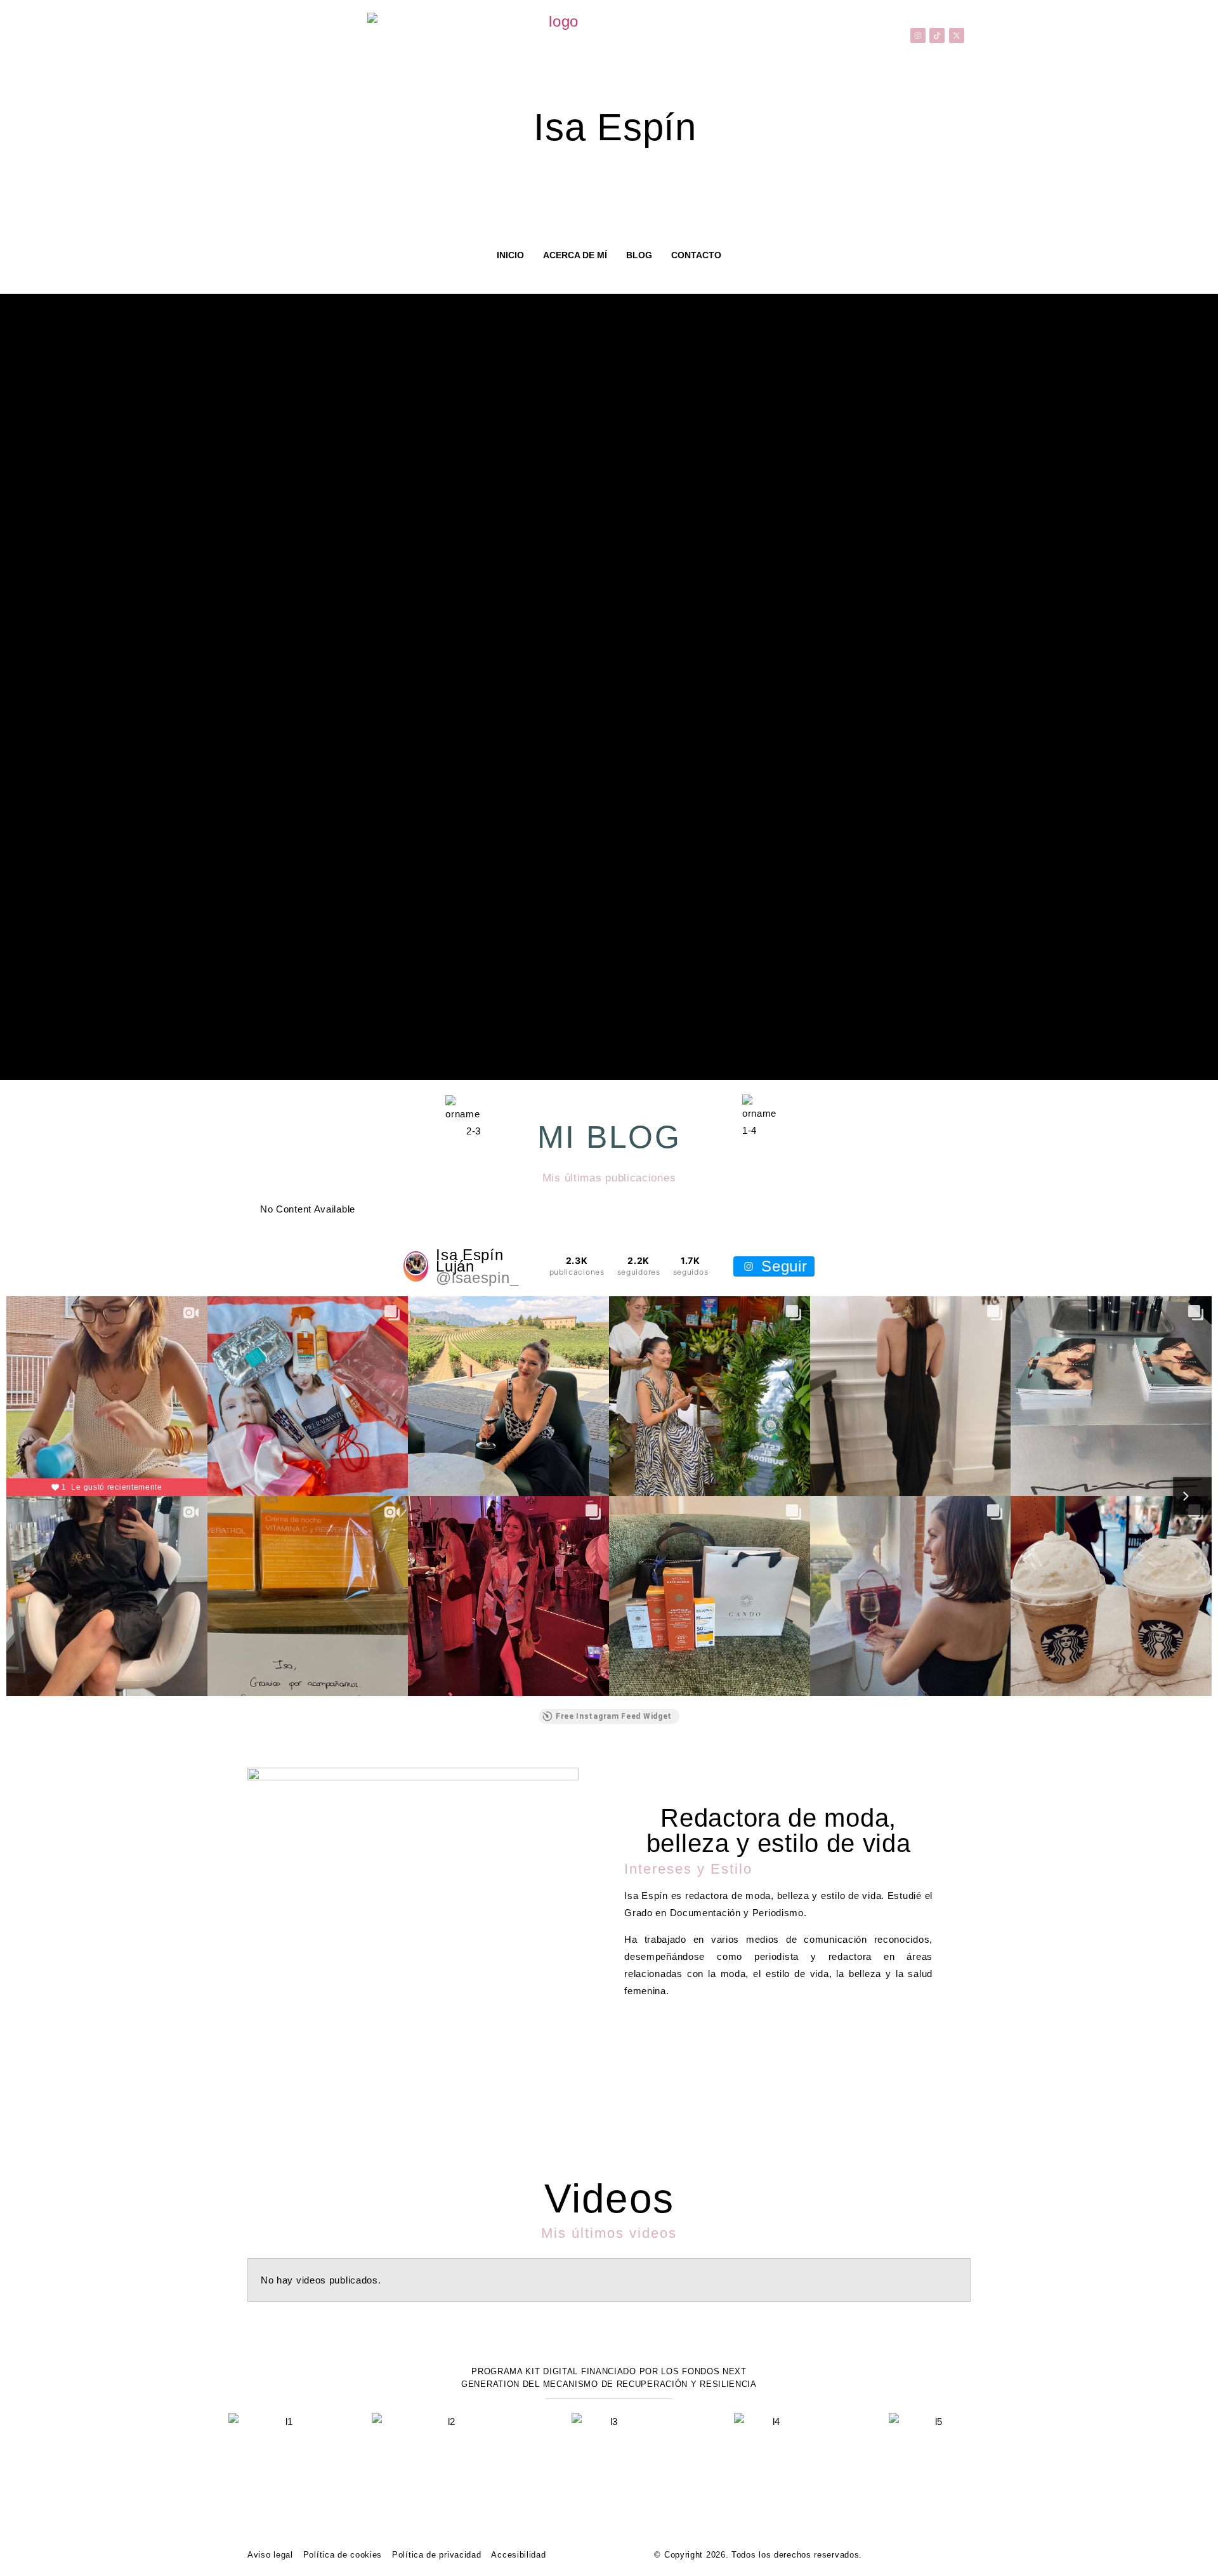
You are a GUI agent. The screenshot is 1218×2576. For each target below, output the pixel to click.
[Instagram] (918, 36)
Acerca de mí (575, 255)
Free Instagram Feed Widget (614, 1716)
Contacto (696, 255)
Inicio (510, 255)
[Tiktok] (937, 36)
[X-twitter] (957, 36)
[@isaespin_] (416, 1266)
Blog (639, 255)
